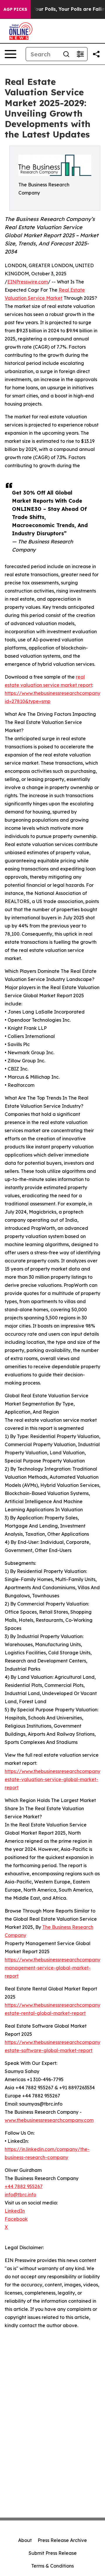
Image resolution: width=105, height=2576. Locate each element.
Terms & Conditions (52, 2566)
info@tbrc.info (20, 2195)
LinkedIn (15, 2211)
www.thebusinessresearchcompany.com (49, 2120)
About (25, 2540)
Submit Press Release (53, 2553)
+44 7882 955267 (24, 2186)
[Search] (66, 54)
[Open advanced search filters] (80, 54)
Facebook (16, 2219)
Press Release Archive (62, 2540)
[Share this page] (96, 54)
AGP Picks (15, 9)
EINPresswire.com (28, 282)
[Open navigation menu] (10, 54)
